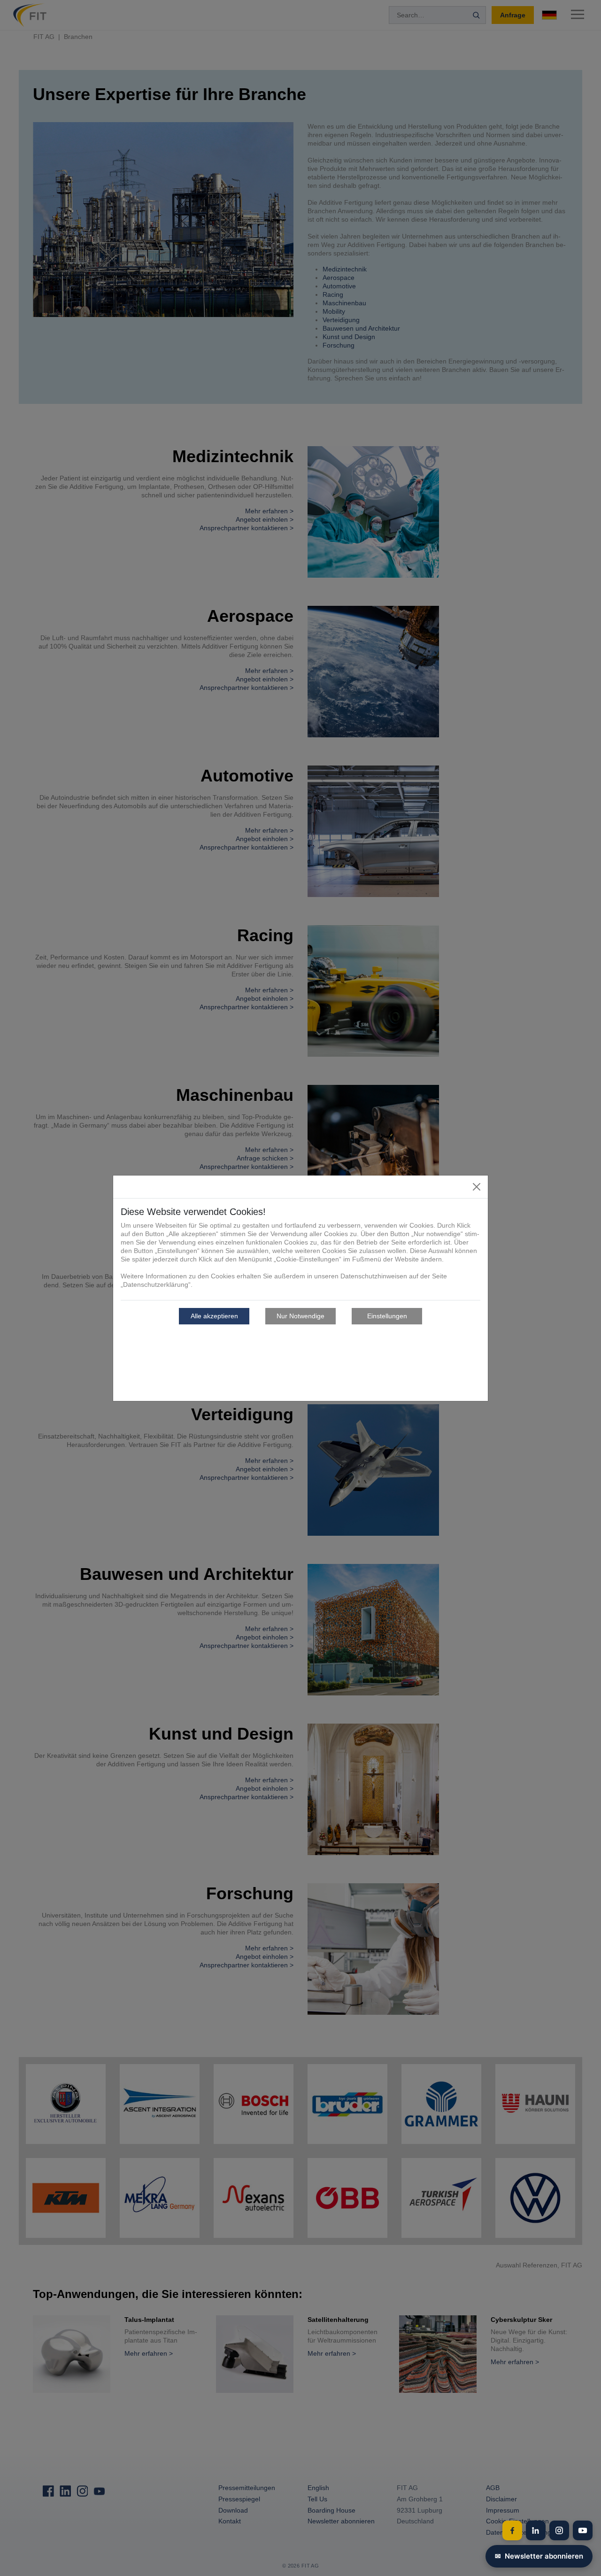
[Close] (477, 1187)
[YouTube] (583, 2530)
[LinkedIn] (536, 2530)
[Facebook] (512, 2530)
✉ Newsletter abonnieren (539, 2556)
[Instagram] (559, 2530)
